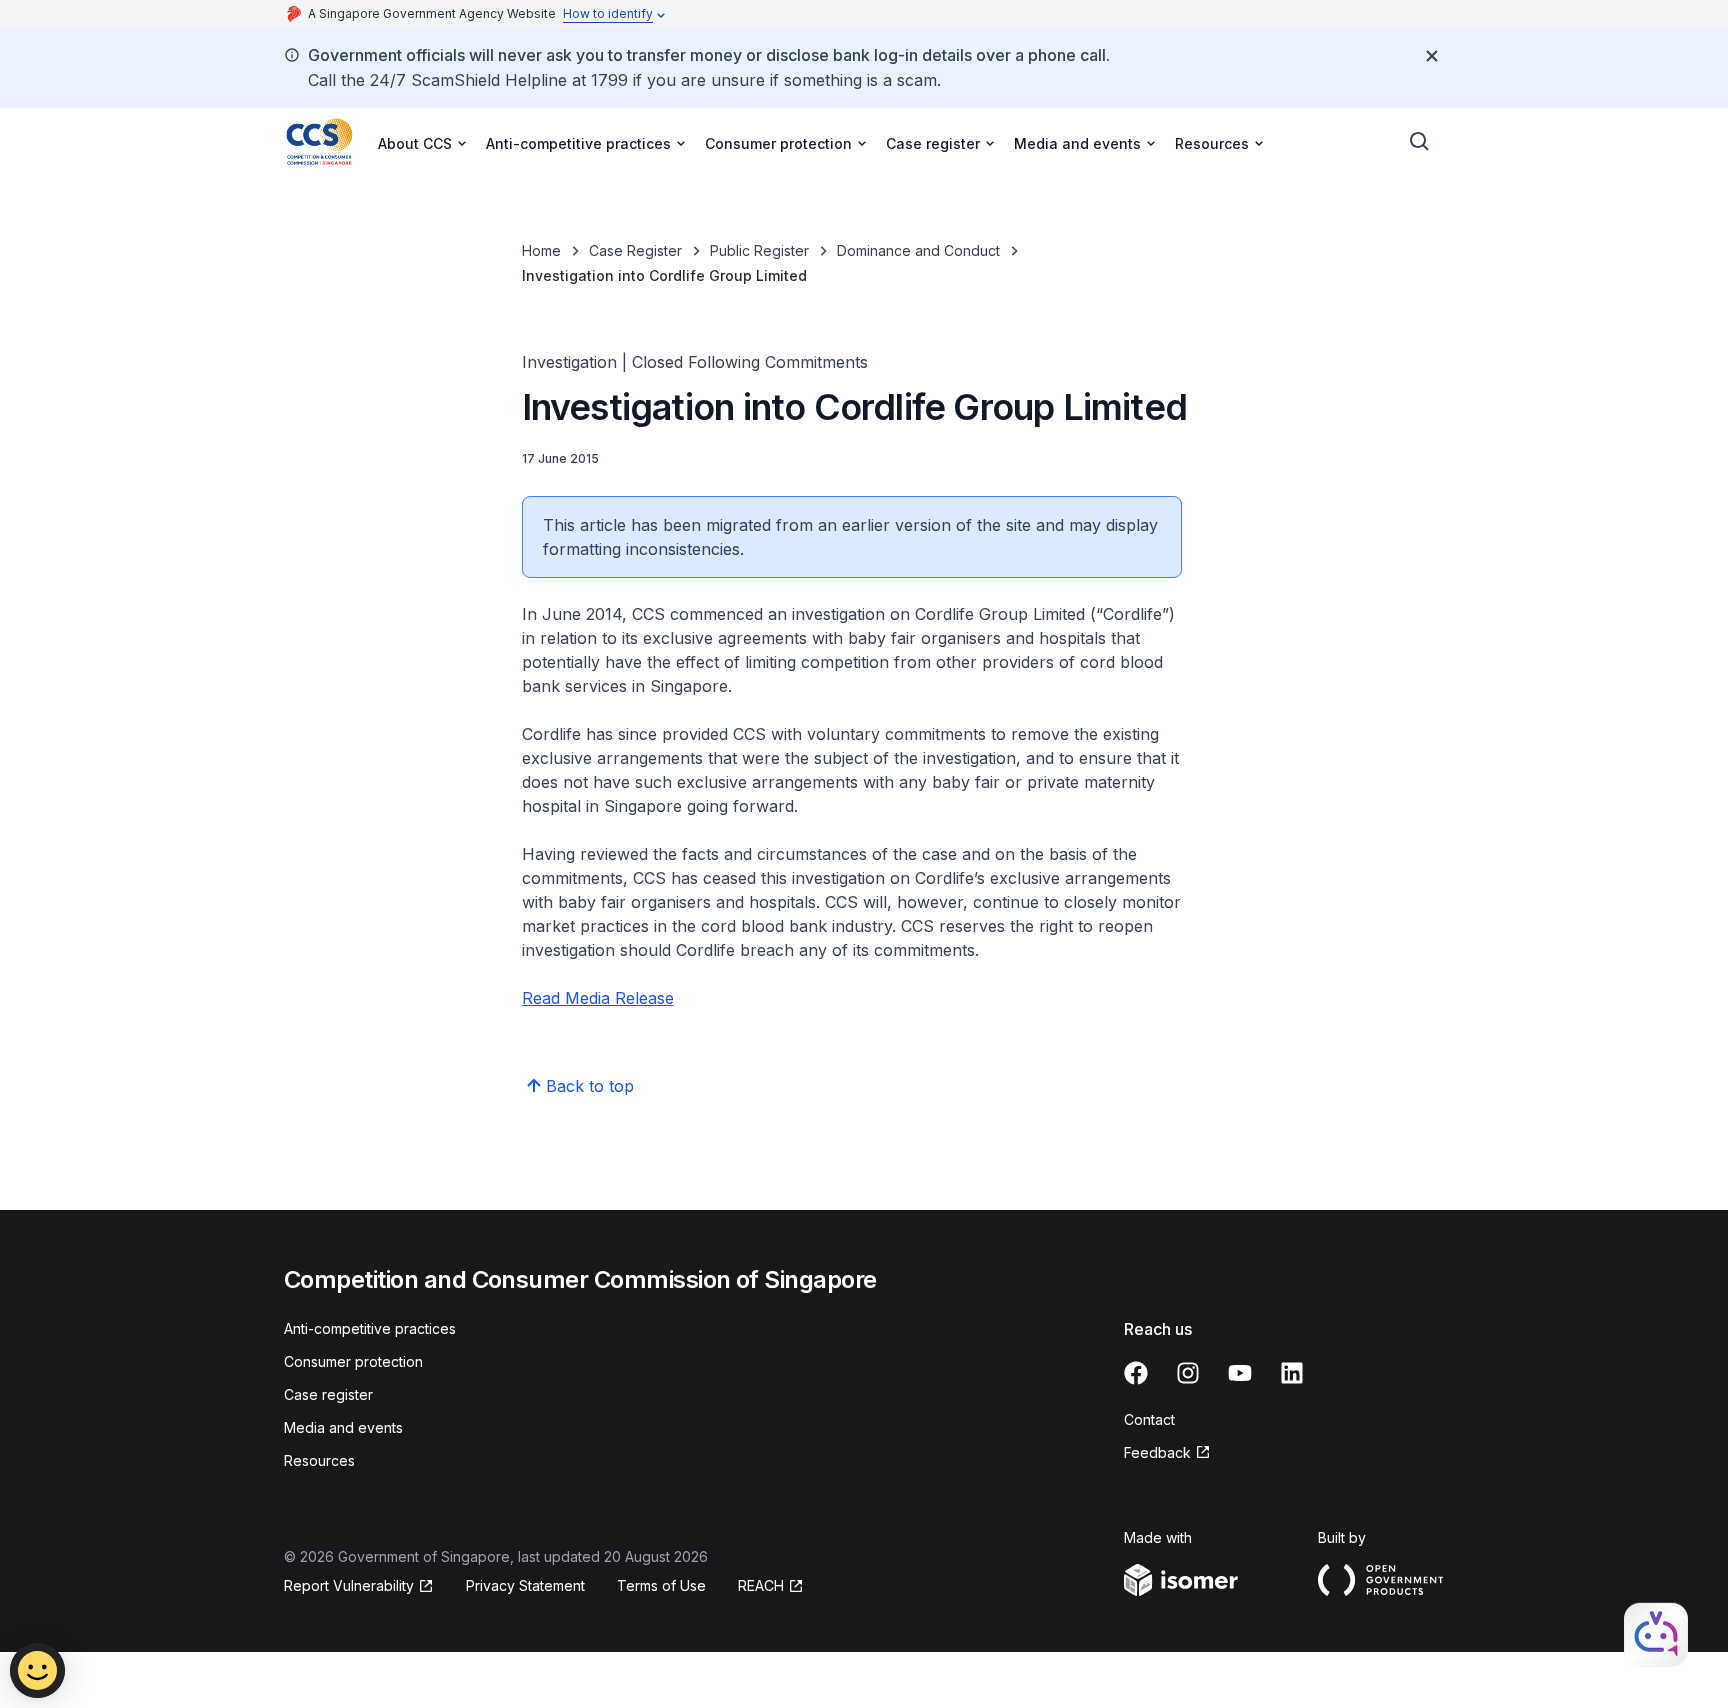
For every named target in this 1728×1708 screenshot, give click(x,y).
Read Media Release (598, 998)
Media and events (343, 1427)
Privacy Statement (525, 1585)
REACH (761, 1585)
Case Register (635, 250)
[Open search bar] (1420, 142)
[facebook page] (1136, 1373)
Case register (328, 1394)
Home (541, 250)
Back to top (590, 1086)
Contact (1149, 1419)
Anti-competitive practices (370, 1328)
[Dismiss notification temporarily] (1432, 56)
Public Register (759, 250)
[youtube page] (1240, 1373)
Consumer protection (353, 1361)
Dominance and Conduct (918, 250)
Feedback (1157, 1452)
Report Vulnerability (349, 1585)
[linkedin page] (1292, 1373)
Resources (319, 1460)
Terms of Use (661, 1585)
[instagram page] (1188, 1373)
